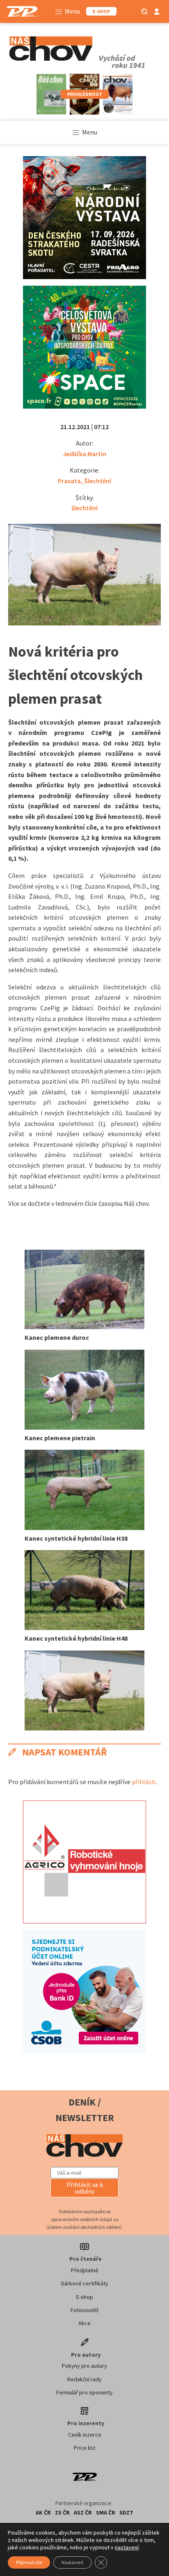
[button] (84, 2188)
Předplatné (85, 2270)
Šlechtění (98, 481)
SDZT (126, 2512)
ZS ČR (62, 2512)
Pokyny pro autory (84, 2366)
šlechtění (84, 508)
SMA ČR (106, 2512)
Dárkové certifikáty (85, 2283)
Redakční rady (84, 2379)
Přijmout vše (29, 2562)
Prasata (69, 481)
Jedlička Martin (84, 454)
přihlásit (144, 1782)
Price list (84, 2448)
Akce (84, 2323)
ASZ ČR (83, 2512)
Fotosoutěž (84, 2310)
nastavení (127, 2547)
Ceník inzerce (85, 2435)
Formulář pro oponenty (84, 2392)
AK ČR (43, 2512)
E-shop (85, 2297)
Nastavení (72, 2562)
